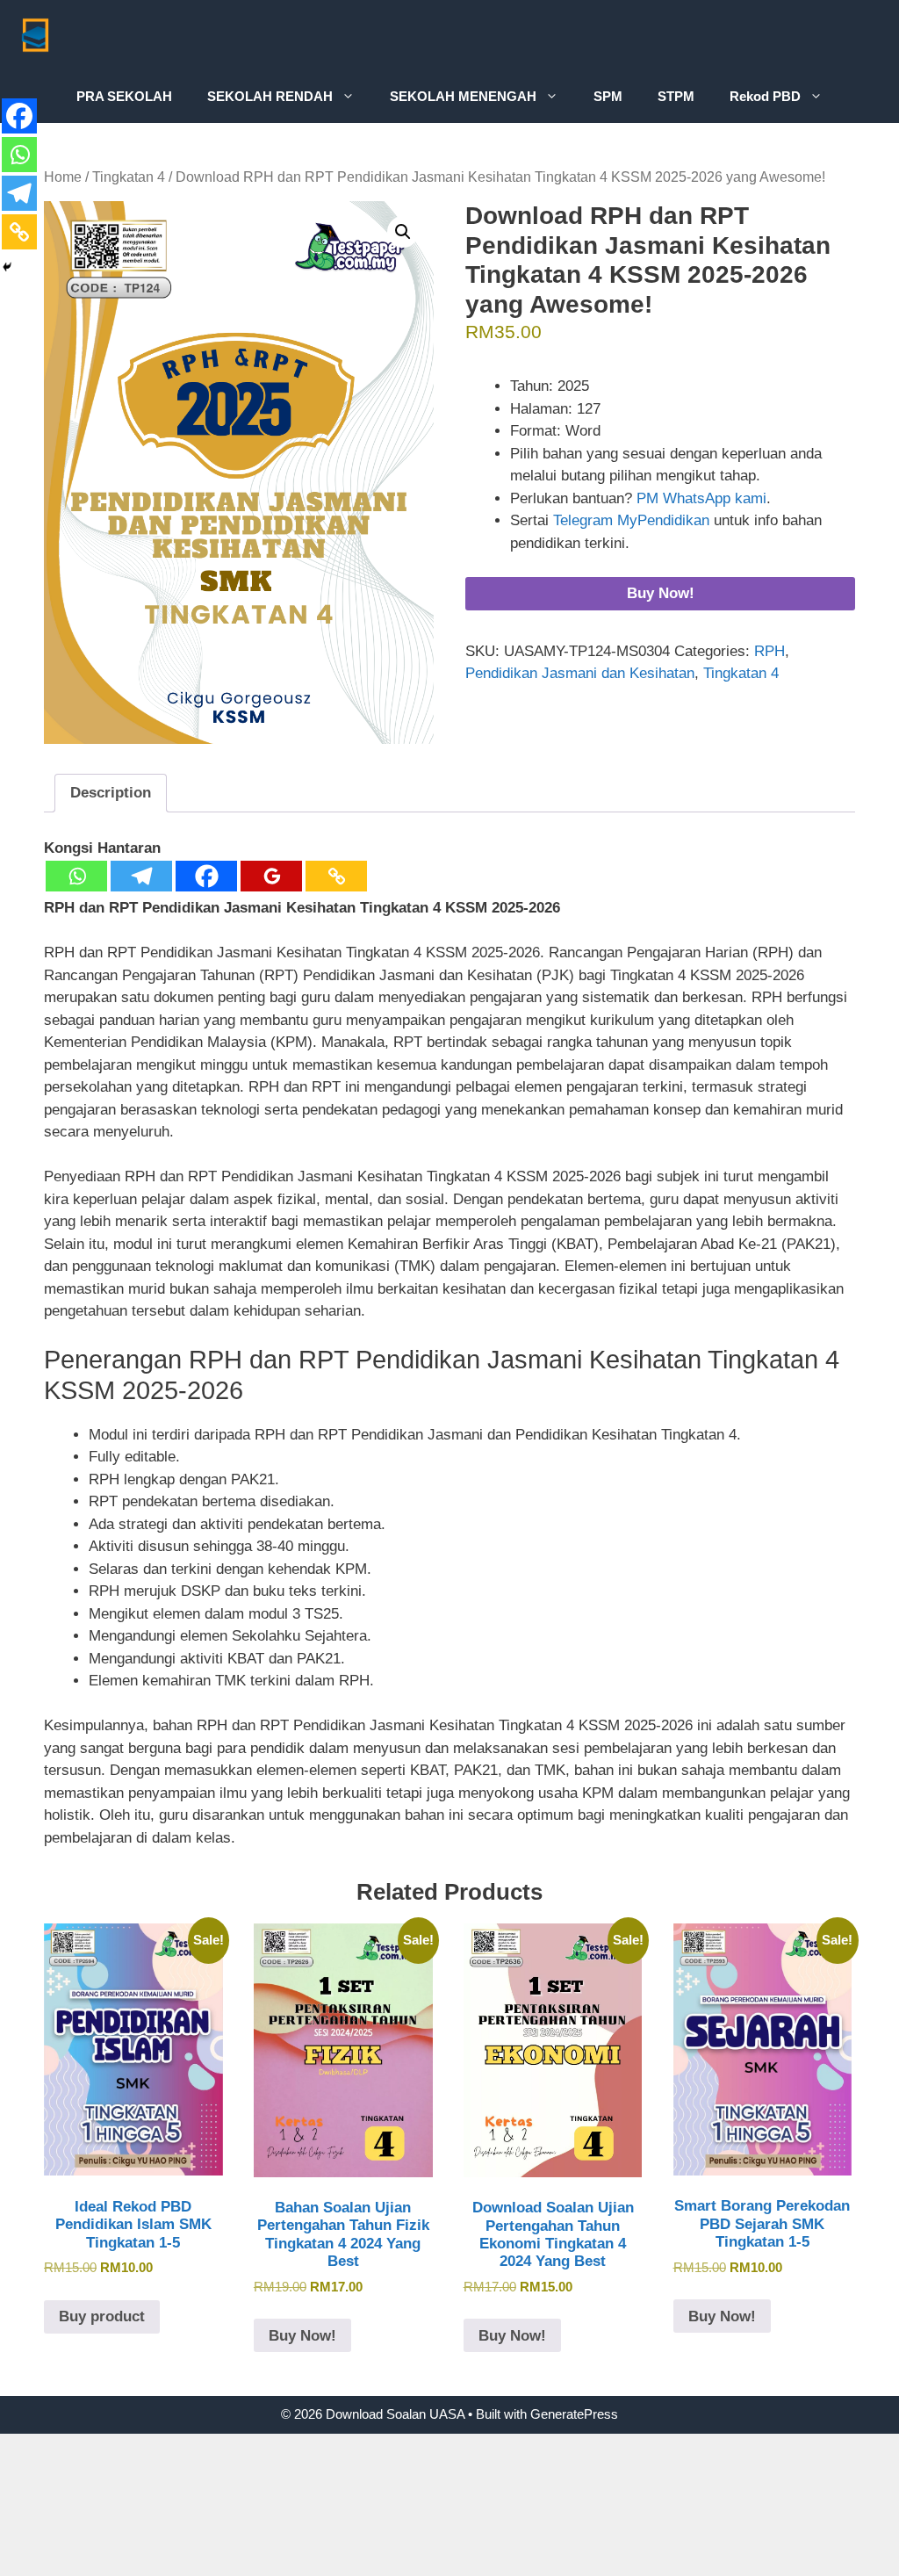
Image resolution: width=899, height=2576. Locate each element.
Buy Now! (661, 593)
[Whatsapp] (76, 876)
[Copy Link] (336, 876)
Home (63, 177)
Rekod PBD (765, 96)
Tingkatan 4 (129, 177)
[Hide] (7, 267)
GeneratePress (574, 2414)
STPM (676, 96)
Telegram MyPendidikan (631, 520)
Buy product (102, 2316)
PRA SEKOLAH (124, 96)
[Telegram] (141, 876)
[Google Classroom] (271, 876)
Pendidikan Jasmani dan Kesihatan (580, 673)
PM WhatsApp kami (701, 498)
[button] (403, 232)
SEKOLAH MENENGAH (463, 96)
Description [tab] (111, 793)
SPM (608, 96)
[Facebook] (206, 876)
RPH (770, 651)
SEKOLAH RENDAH (270, 96)
